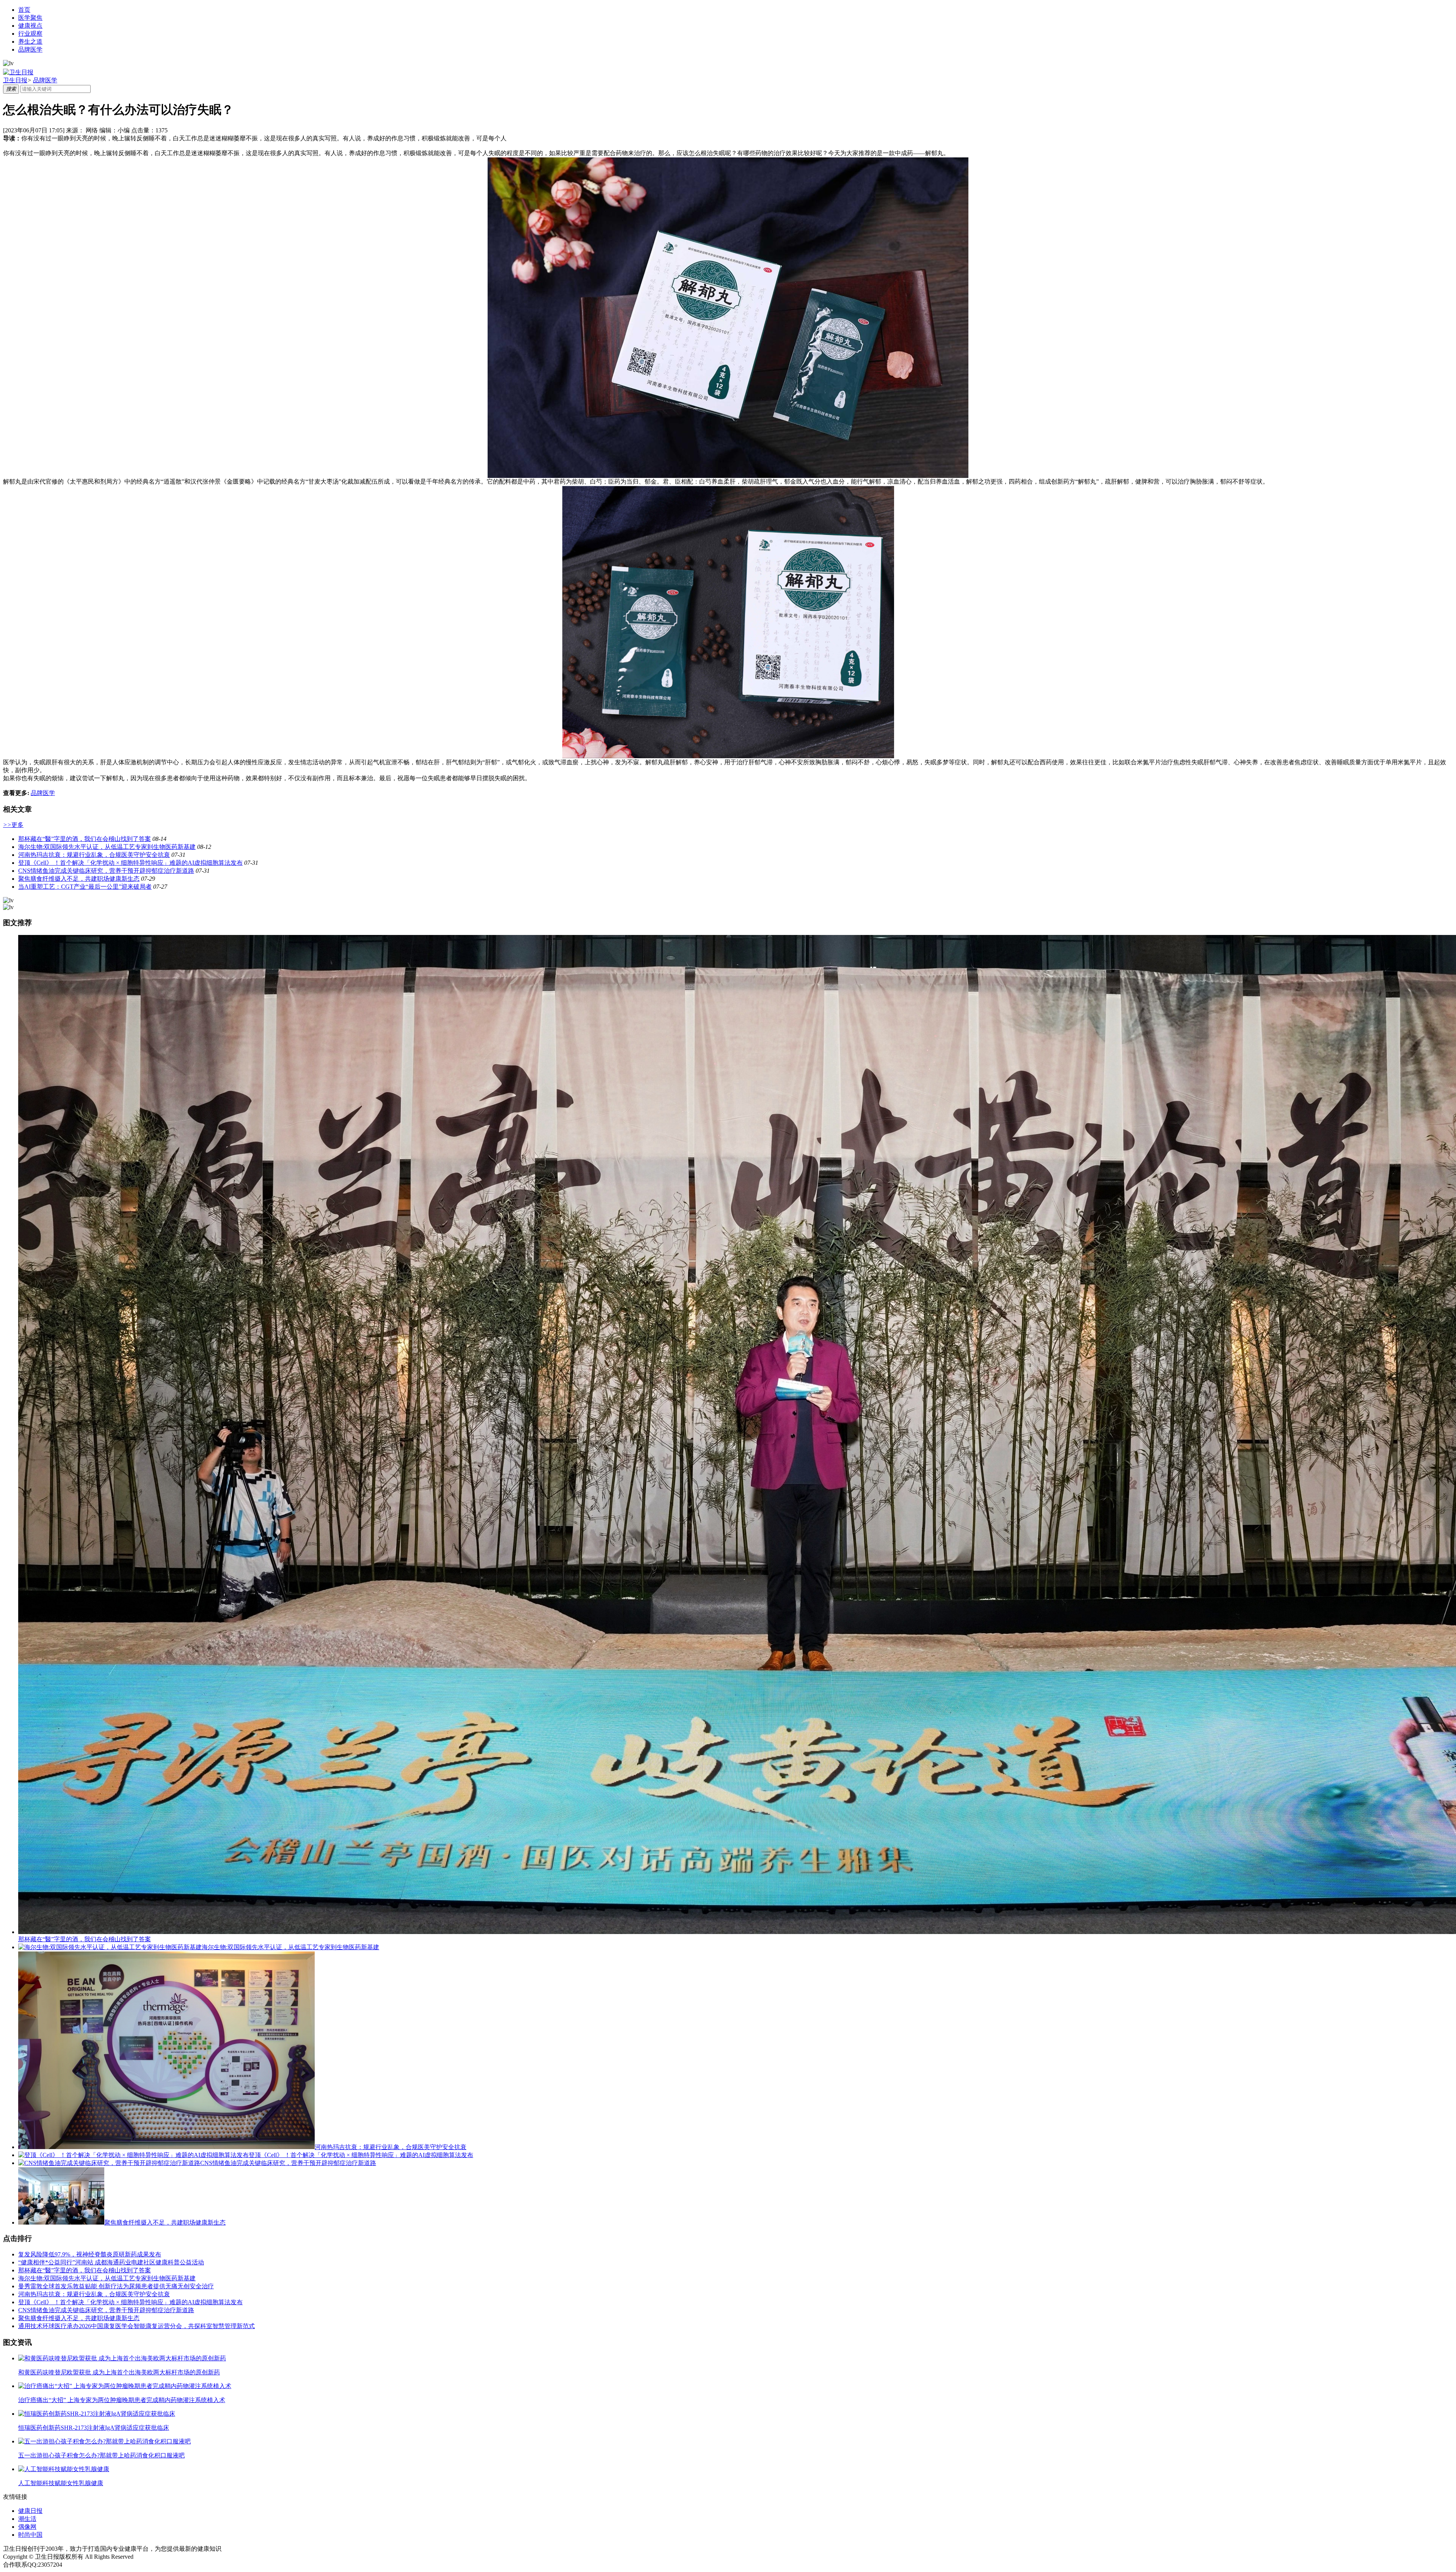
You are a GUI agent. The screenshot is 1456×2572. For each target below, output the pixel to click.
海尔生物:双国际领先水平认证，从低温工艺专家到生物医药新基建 (107, 847)
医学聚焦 (30, 18)
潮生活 (27, 2519)
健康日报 (30, 2511)
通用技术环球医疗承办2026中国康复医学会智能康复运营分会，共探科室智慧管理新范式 (136, 2326)
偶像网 (27, 2527)
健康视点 (30, 26)
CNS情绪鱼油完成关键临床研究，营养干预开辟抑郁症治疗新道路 (106, 871)
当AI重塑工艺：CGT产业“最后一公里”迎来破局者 (85, 887)
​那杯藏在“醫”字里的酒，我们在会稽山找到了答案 (85, 839)
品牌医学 (30, 49)
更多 (13, 825)
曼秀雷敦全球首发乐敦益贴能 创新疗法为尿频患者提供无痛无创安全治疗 (116, 2286)
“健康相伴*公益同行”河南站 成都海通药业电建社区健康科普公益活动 (111, 2262)
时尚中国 (30, 2535)
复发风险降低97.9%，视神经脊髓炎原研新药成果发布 (90, 2254)
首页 (24, 10)
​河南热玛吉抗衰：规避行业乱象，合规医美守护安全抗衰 (94, 855)
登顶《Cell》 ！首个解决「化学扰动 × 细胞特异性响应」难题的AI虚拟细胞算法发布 (130, 863)
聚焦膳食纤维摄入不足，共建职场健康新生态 (79, 879)
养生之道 (30, 42)
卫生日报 (15, 80)
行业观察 (30, 34)
